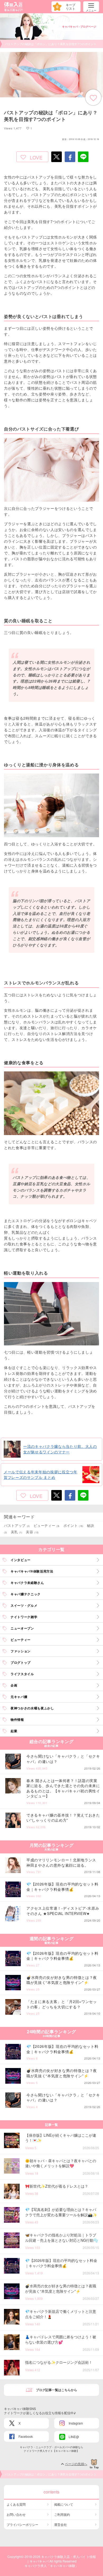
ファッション (21, 1651)
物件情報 (17, 1719)
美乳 (17, 1532)
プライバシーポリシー (22, 2524)
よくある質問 (16, 2504)
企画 (14, 1685)
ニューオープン (22, 1628)
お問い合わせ (16, 2514)
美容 (32, 1532)
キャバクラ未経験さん (27, 1583)
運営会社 (60, 2524)
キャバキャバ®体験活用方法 (32, 1571)
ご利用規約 (62, 2514)
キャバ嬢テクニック (26, 1594)
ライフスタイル (22, 1674)
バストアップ (17, 1525)
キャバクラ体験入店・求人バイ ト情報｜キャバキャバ (61, 2559)
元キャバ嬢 (19, 1697)
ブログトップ (21, 1662)
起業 (14, 1731)
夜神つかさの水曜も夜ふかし (32, 1708)
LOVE (36, 157)
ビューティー (47, 1525)
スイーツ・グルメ (24, 1605)
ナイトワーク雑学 (24, 1617)
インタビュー (21, 1560)
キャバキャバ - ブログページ (79, 27)
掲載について (64, 2504)
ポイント (73, 1525)
